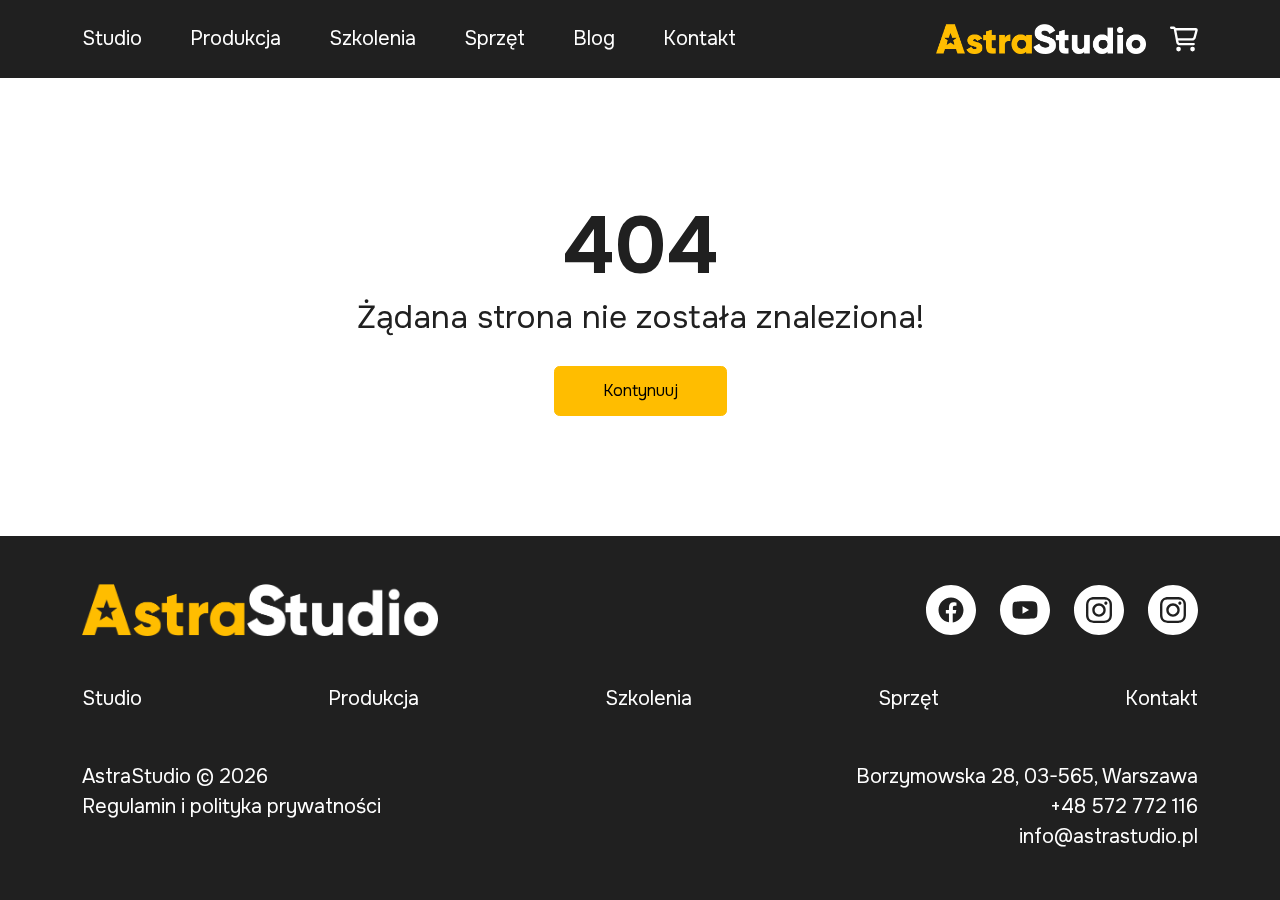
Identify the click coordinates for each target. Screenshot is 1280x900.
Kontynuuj (640, 390)
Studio (112, 38)
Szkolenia (372, 38)
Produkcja (235, 38)
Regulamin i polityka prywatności (231, 806)
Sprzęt (494, 38)
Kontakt (699, 38)
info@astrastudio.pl (1108, 836)
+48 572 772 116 (1124, 806)
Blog (594, 38)
